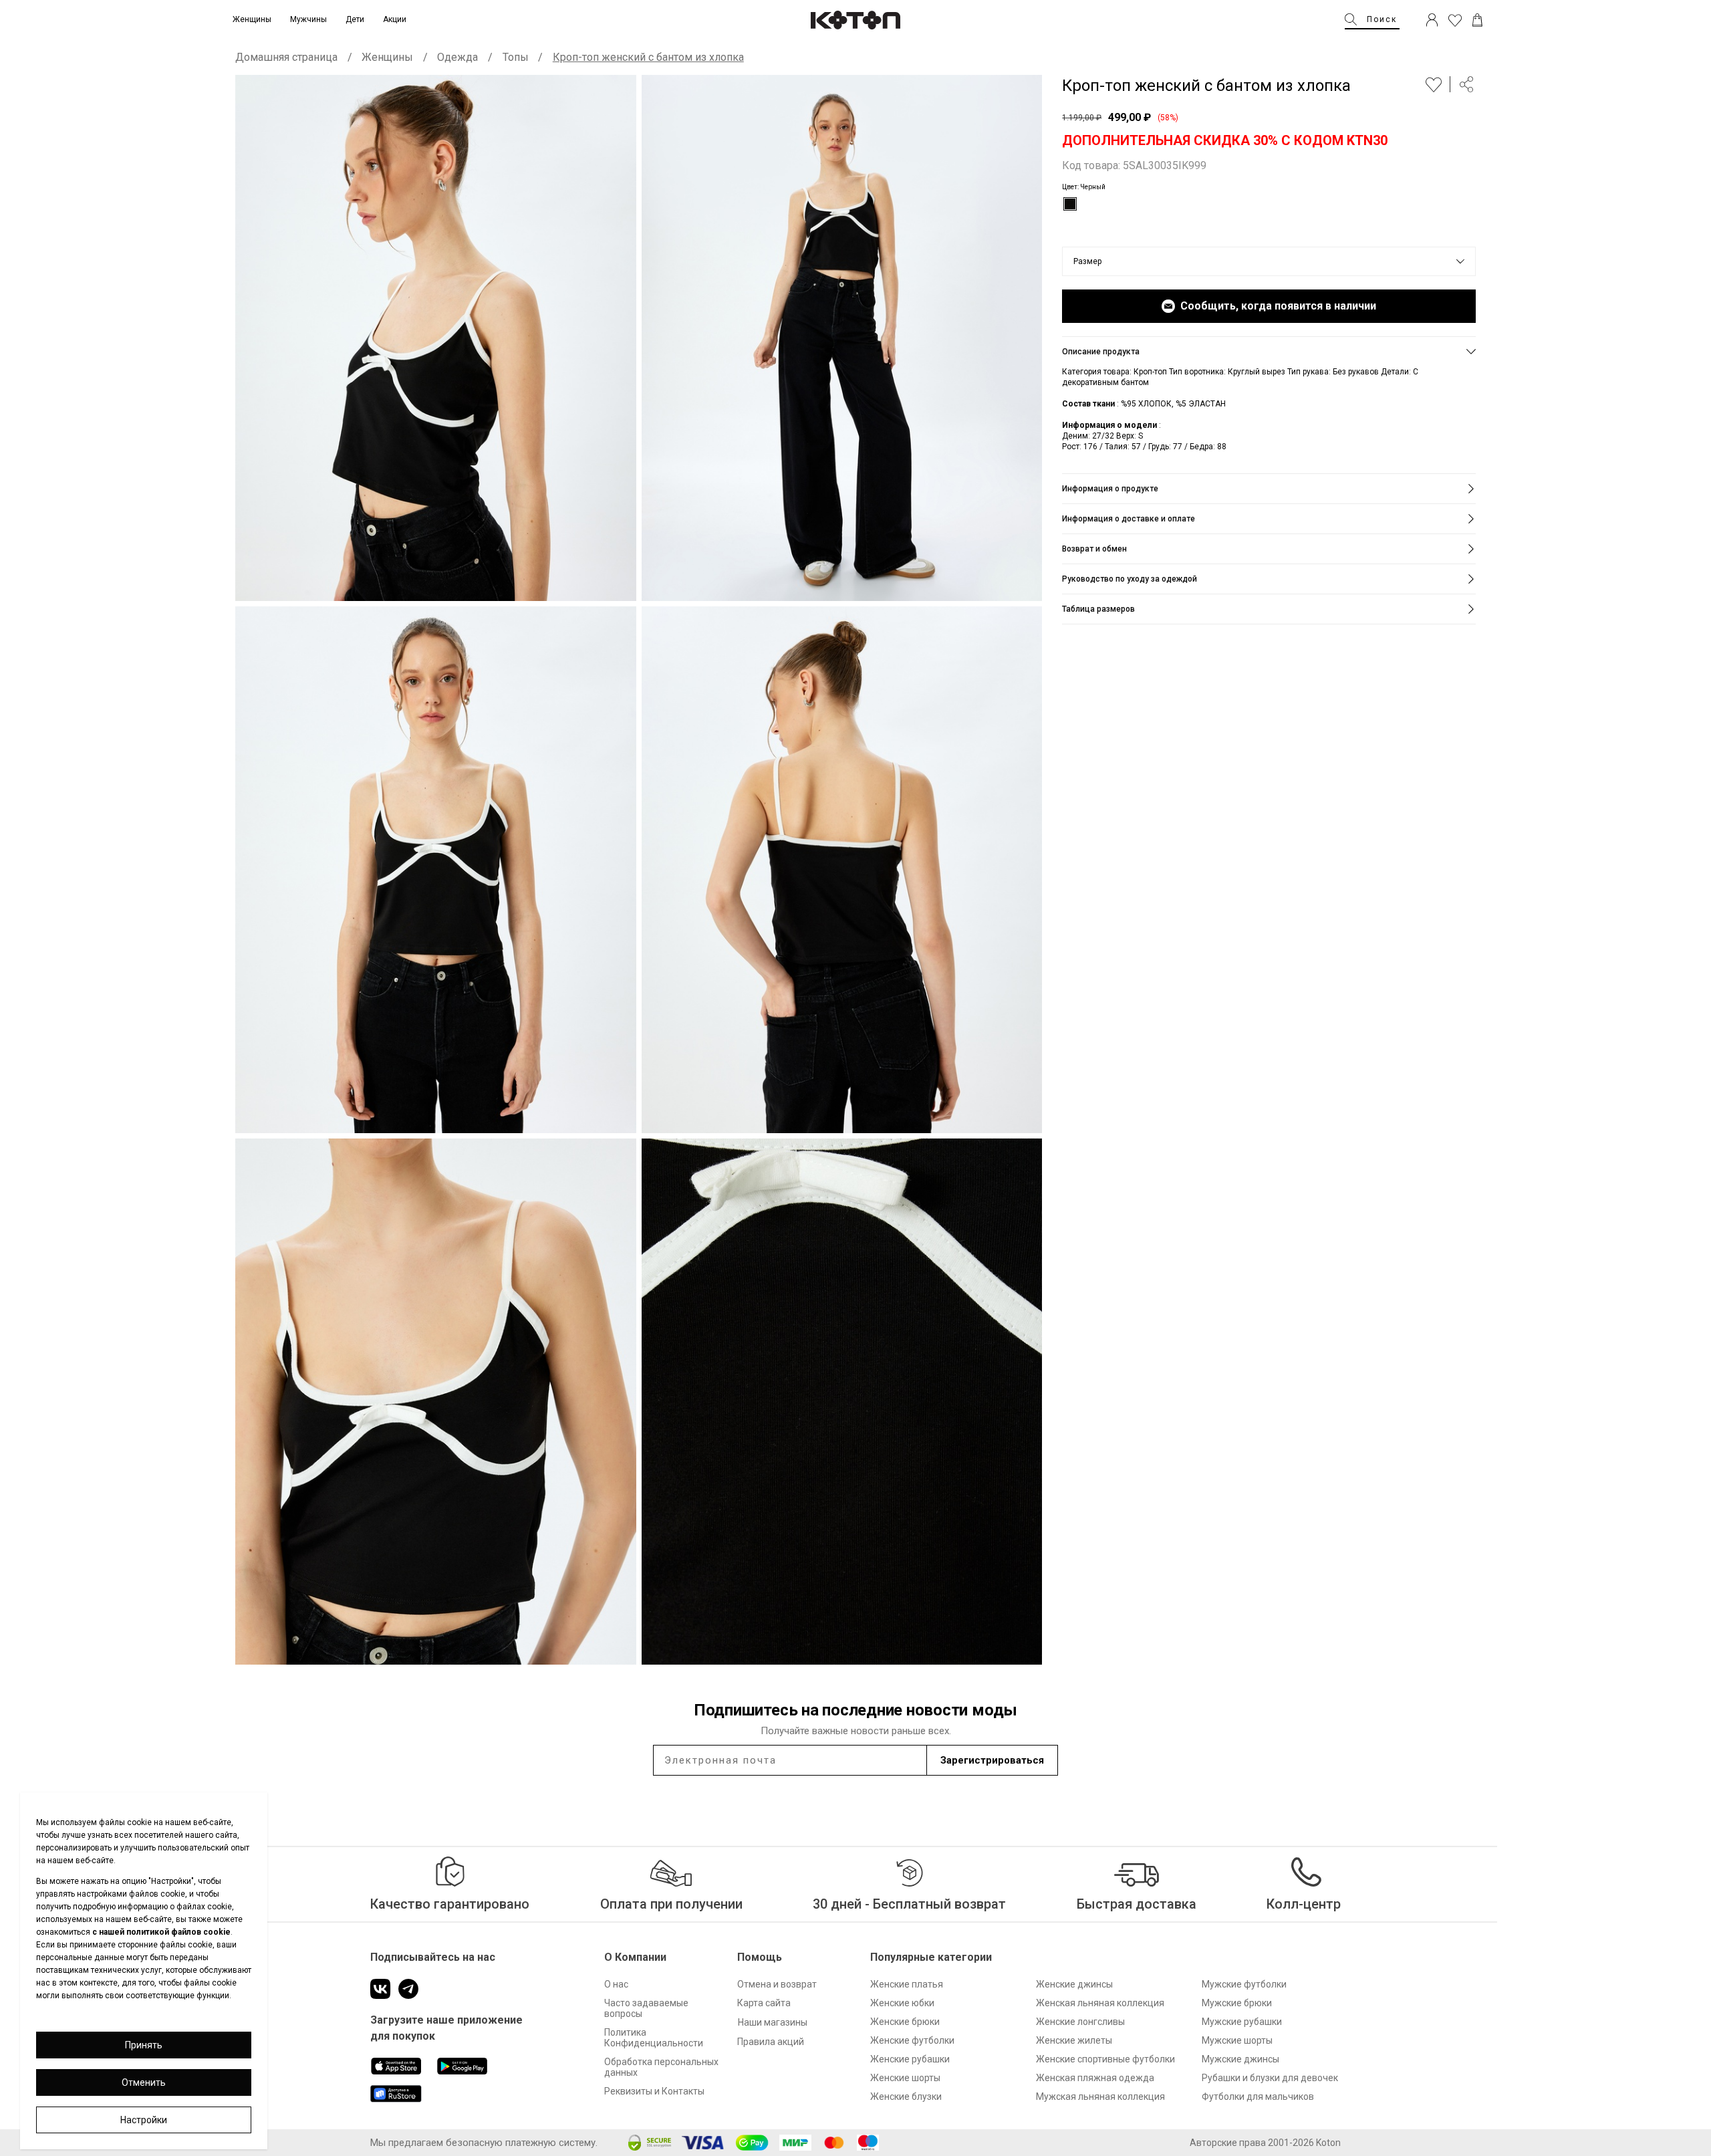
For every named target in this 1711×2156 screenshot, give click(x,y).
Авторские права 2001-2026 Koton (1265, 2143)
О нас (616, 1984)
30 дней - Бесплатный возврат (909, 1904)
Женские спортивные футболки (1105, 2059)
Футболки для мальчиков (1258, 2097)
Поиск (1382, 19)
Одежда (457, 57)
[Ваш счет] (1432, 20)
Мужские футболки (1244, 1984)
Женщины (387, 57)
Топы (516, 57)
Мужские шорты (1237, 2040)
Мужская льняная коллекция (1100, 2097)
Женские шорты (905, 2078)
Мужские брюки (1237, 2003)
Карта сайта (764, 2003)
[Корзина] (1477, 20)
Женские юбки (902, 2003)
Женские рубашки (910, 2059)
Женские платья (907, 1984)
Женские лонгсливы (1080, 2022)
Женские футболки (912, 2040)
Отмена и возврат (777, 1984)
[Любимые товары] (1455, 20)
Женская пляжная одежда (1095, 2078)
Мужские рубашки (1242, 2022)
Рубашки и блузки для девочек (1270, 2078)
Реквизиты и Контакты (654, 2091)
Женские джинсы (1074, 1984)
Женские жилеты (1074, 2040)
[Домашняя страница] (855, 20)
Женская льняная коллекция (1100, 2003)
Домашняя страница (286, 57)
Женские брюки (905, 2022)
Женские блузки (906, 2097)
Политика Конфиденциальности (654, 2038)
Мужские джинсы (1240, 2059)
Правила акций (771, 2042)
